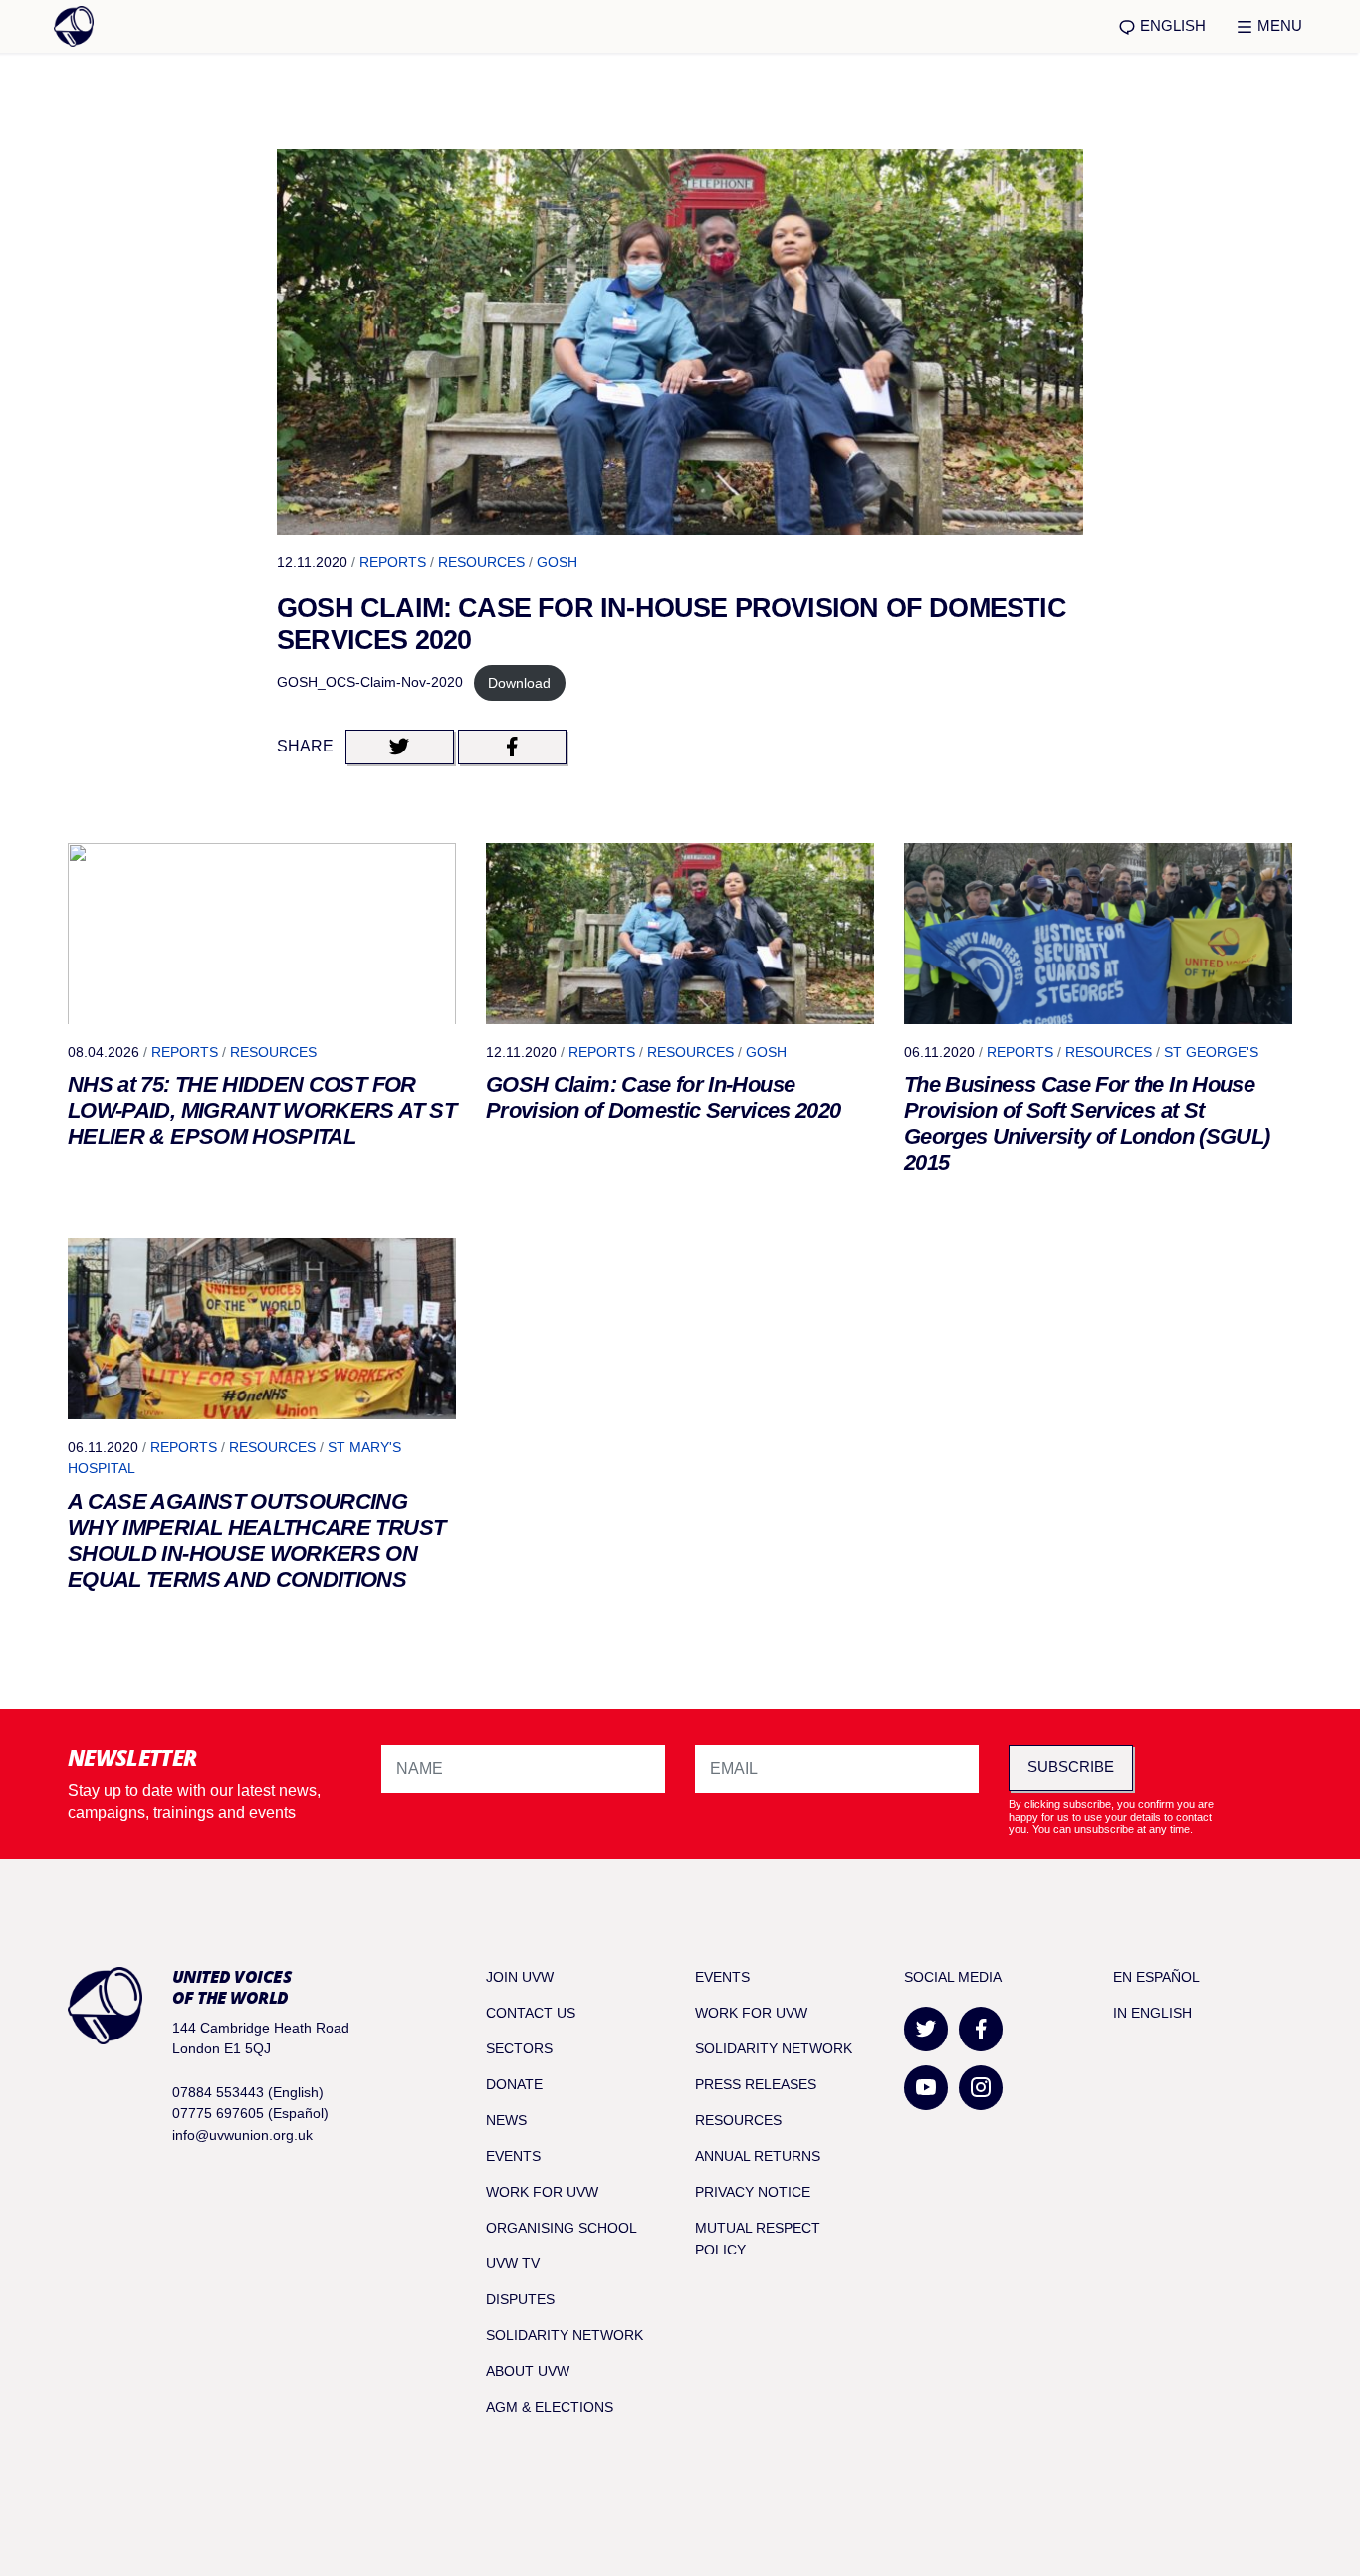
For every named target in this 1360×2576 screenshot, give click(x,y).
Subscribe (1071, 1766)
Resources (481, 562)
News (506, 2120)
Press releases (756, 2084)
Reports (393, 562)
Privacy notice (753, 2192)
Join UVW (520, 1977)
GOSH (557, 562)
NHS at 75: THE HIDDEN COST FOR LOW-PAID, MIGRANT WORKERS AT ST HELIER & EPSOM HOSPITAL (262, 1110)
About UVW (528, 2371)
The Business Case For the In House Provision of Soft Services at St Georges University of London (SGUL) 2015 (1087, 1123)
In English (1152, 2013)
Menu (1278, 25)
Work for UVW (542, 2192)
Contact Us (531, 2013)
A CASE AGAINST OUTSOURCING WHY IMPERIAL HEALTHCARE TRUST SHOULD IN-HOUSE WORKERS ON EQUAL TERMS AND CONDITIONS (256, 1540)
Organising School (562, 2228)
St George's (1211, 1052)
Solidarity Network (565, 2335)
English (1171, 25)
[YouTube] (926, 2088)
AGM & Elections (550, 2407)
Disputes (520, 2299)
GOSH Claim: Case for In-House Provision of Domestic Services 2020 (663, 1097)
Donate (514, 2084)
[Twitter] (926, 2029)
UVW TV (513, 2263)
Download (519, 683)
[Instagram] (981, 2088)
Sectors (519, 2048)
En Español (1156, 1977)
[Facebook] (981, 2029)
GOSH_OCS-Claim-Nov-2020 (370, 683)
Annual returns (758, 2156)
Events (513, 2156)
